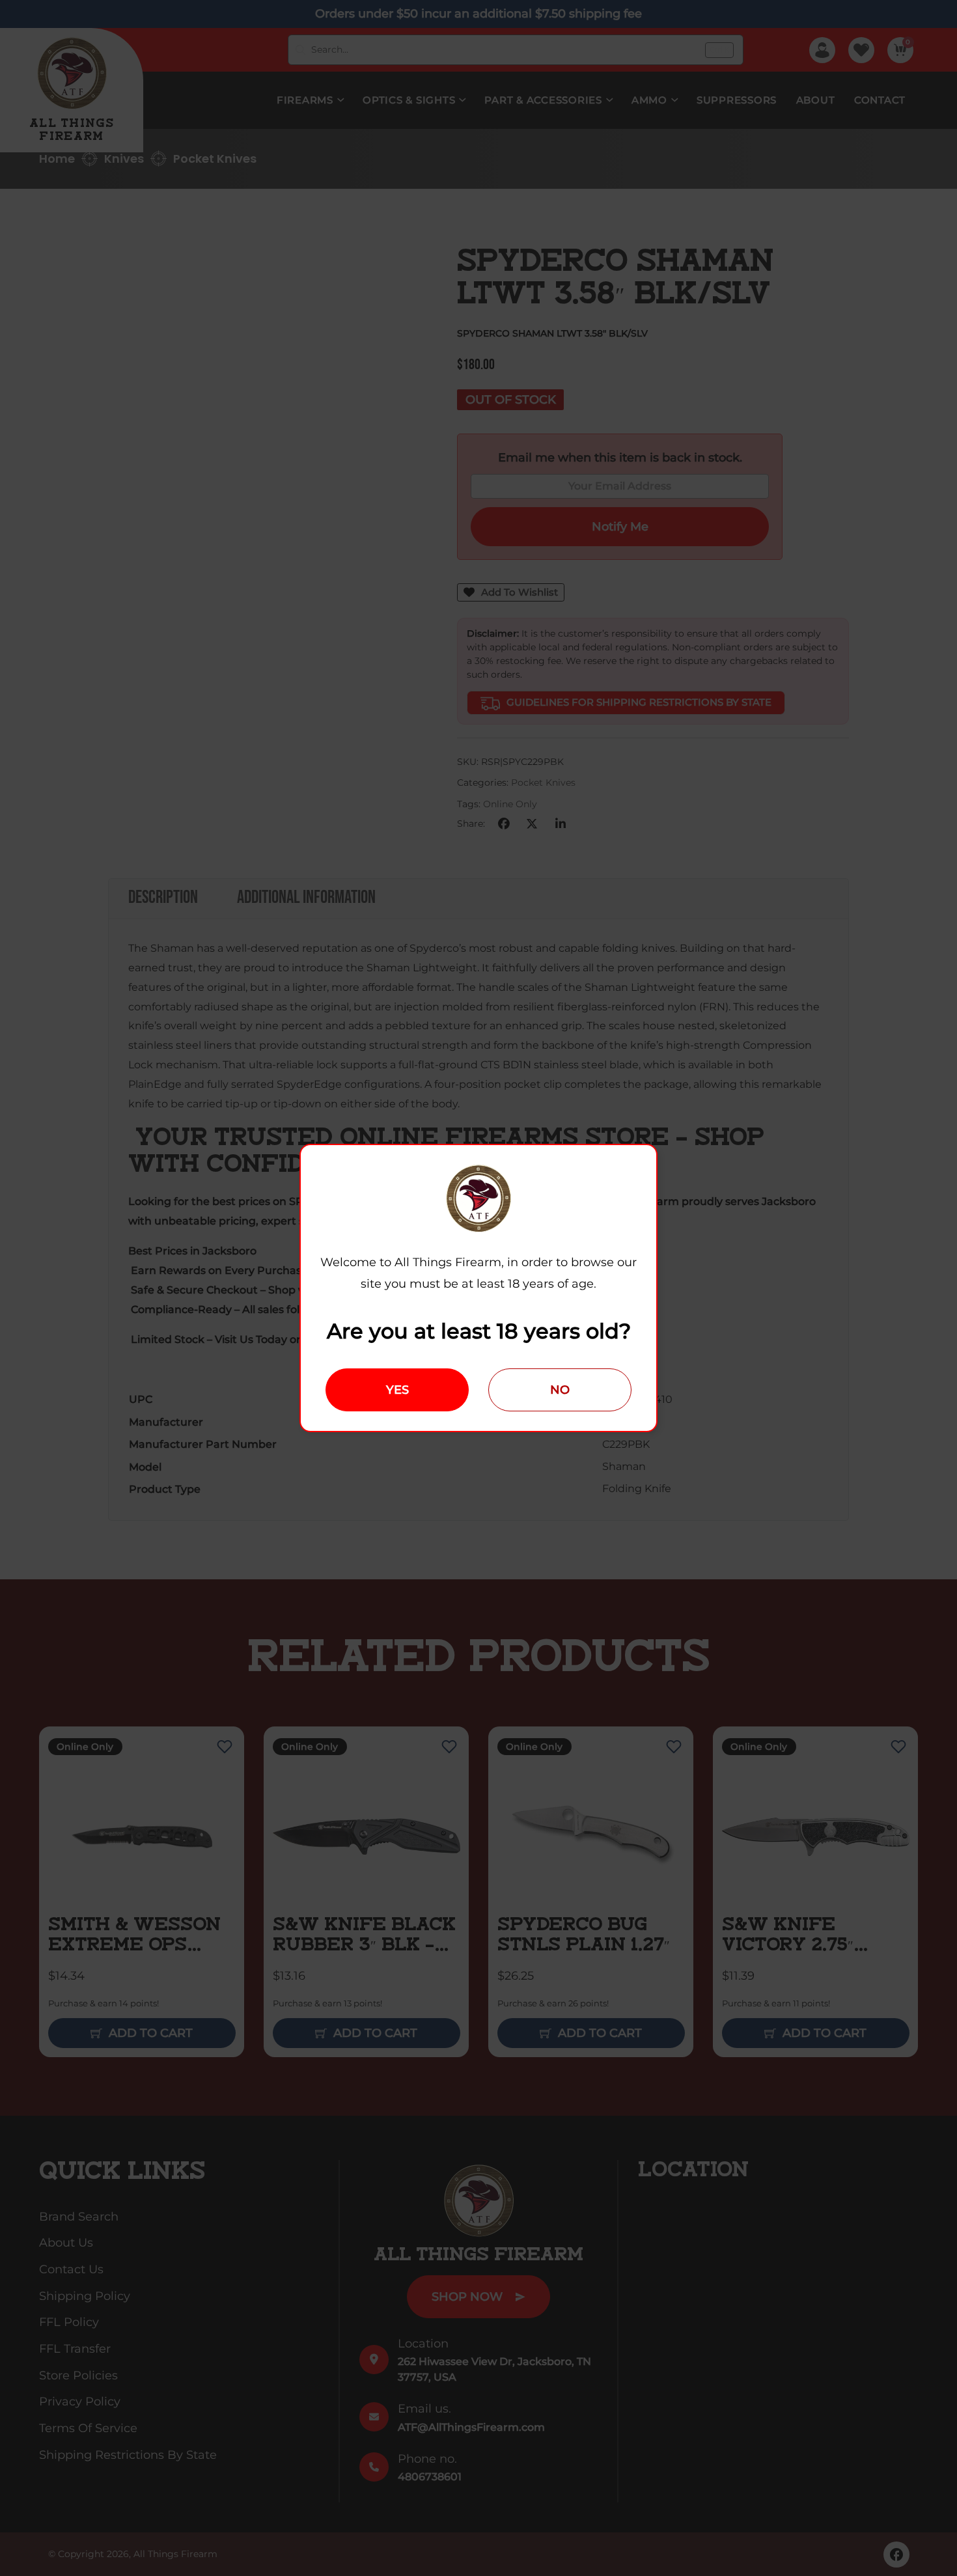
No (560, 1390)
